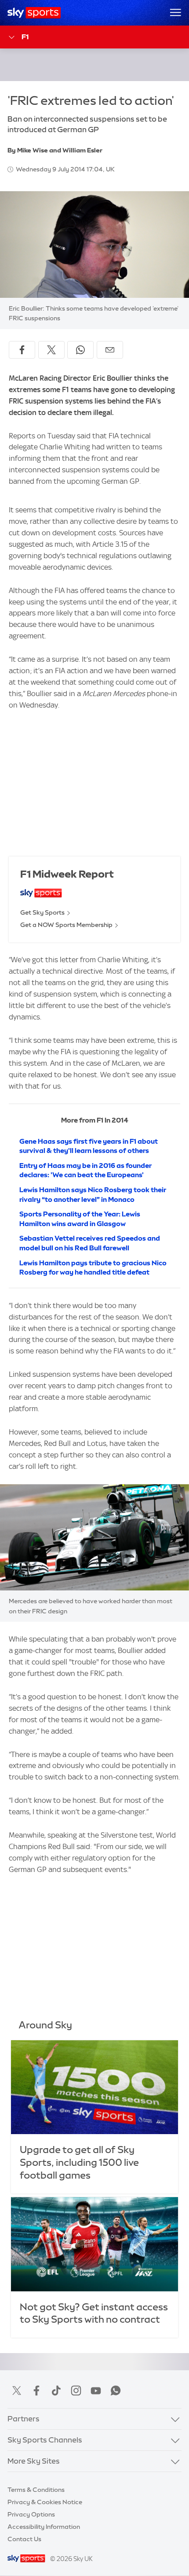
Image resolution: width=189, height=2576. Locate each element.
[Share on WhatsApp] (80, 350)
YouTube (96, 2391)
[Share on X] (51, 350)
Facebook (36, 2391)
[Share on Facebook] (22, 350)
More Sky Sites (34, 2461)
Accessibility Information (44, 2527)
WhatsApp (116, 2391)
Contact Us (24, 2539)
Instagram (76, 2391)
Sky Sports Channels (45, 2440)
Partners (24, 2419)
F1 (25, 37)
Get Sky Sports (42, 912)
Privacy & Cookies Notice (45, 2502)
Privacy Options (31, 2514)
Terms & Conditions (36, 2490)
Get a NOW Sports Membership (66, 925)
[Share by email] (110, 350)
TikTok (56, 2391)
